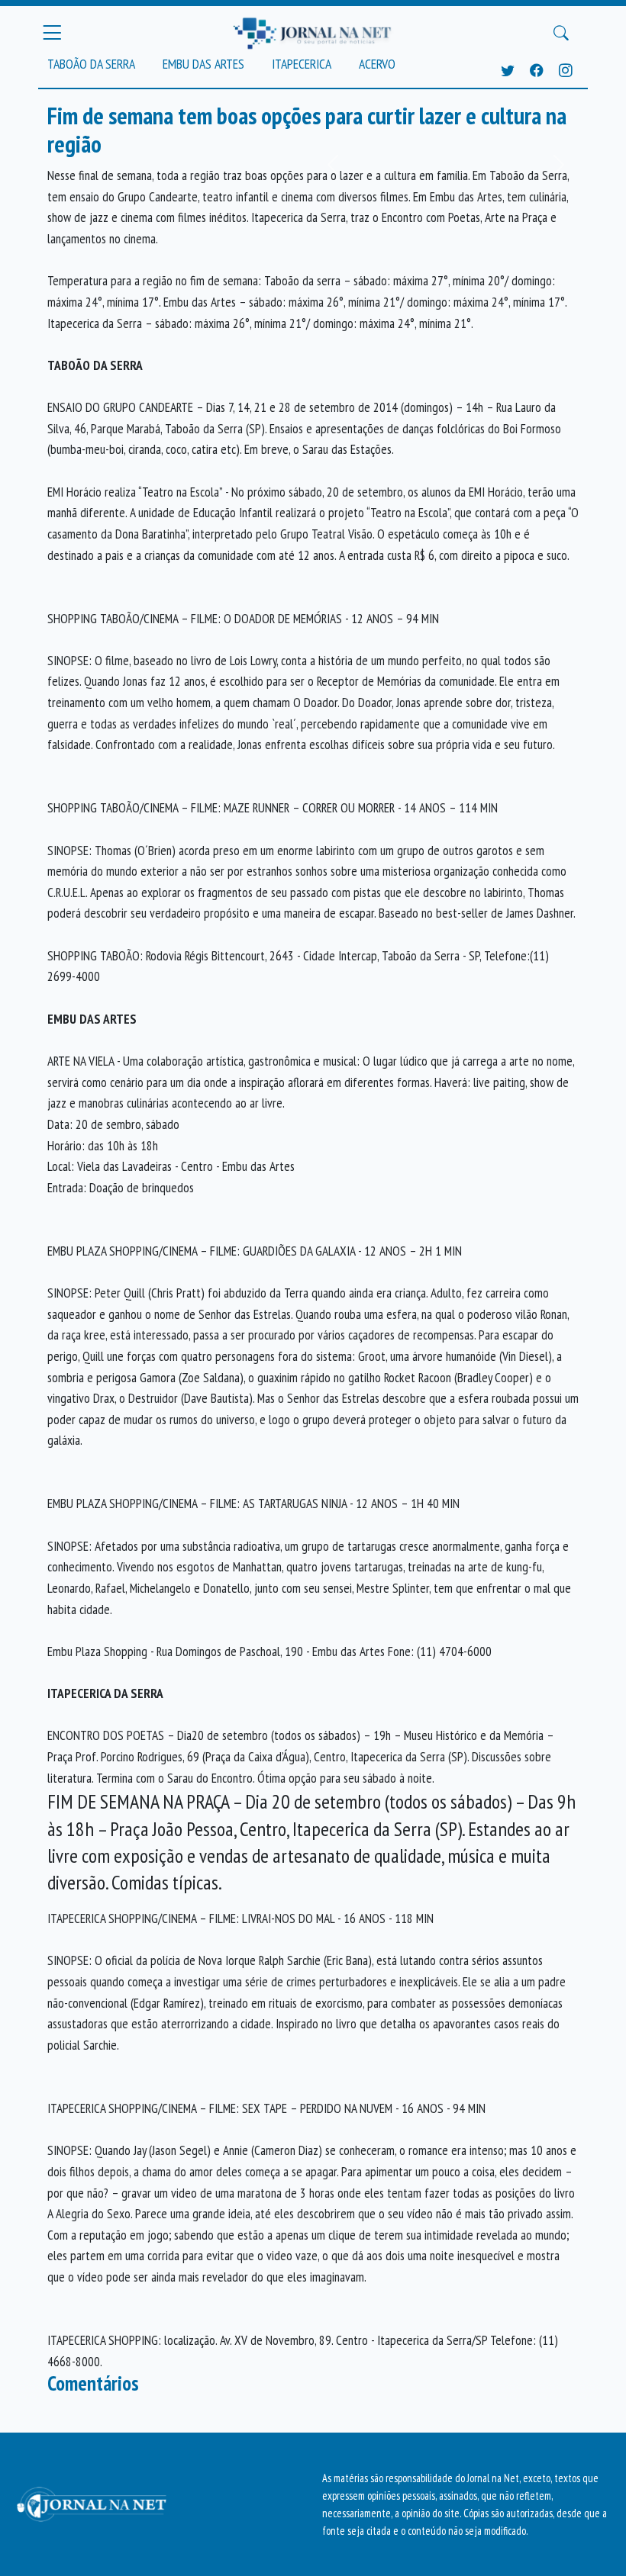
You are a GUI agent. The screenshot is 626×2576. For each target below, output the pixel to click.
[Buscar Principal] (561, 33)
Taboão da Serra (91, 64)
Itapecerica (302, 64)
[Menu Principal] (52, 33)
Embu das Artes (203, 64)
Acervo (377, 64)
